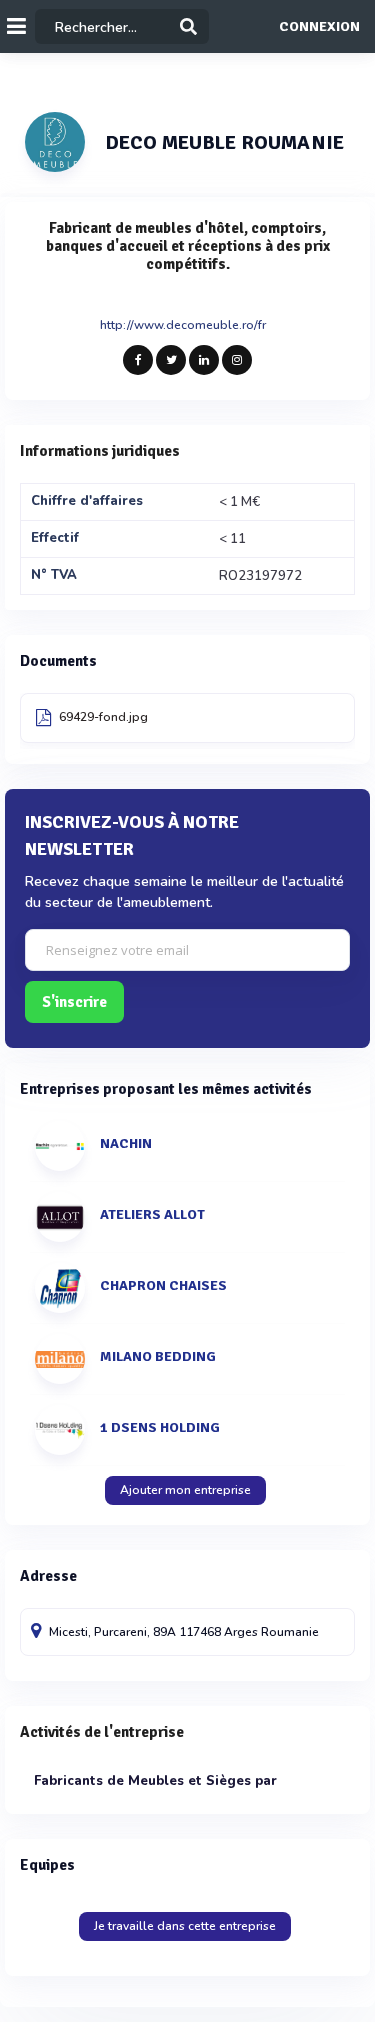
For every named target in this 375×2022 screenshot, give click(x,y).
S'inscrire (74, 1002)
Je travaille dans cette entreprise (185, 1926)
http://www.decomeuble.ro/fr (183, 325)
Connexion (319, 27)
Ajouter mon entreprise (185, 1490)
